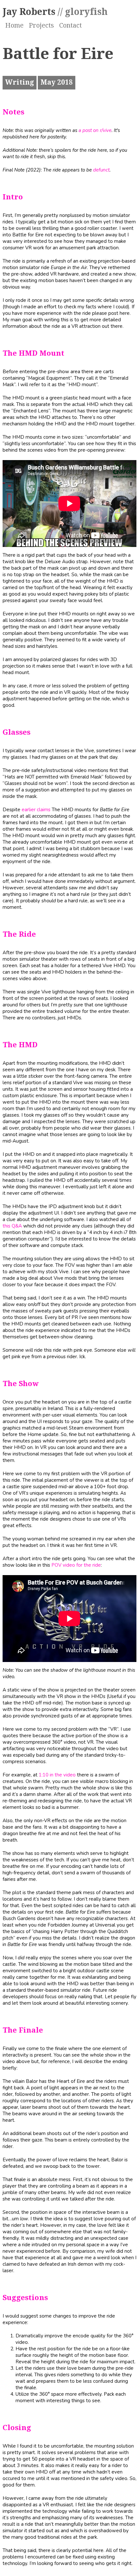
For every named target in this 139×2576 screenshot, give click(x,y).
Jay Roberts (55, 12)
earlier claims (36, 810)
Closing (17, 2428)
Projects (41, 26)
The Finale (23, 2030)
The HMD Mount (33, 353)
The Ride (19, 934)
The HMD (20, 1045)
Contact (70, 26)
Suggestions (25, 2298)
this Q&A (12, 1226)
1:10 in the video (57, 1775)
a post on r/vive (95, 130)
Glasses (16, 732)
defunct (101, 170)
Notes (13, 112)
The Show (21, 1384)
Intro (13, 197)
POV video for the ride (76, 1565)
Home (14, 26)
